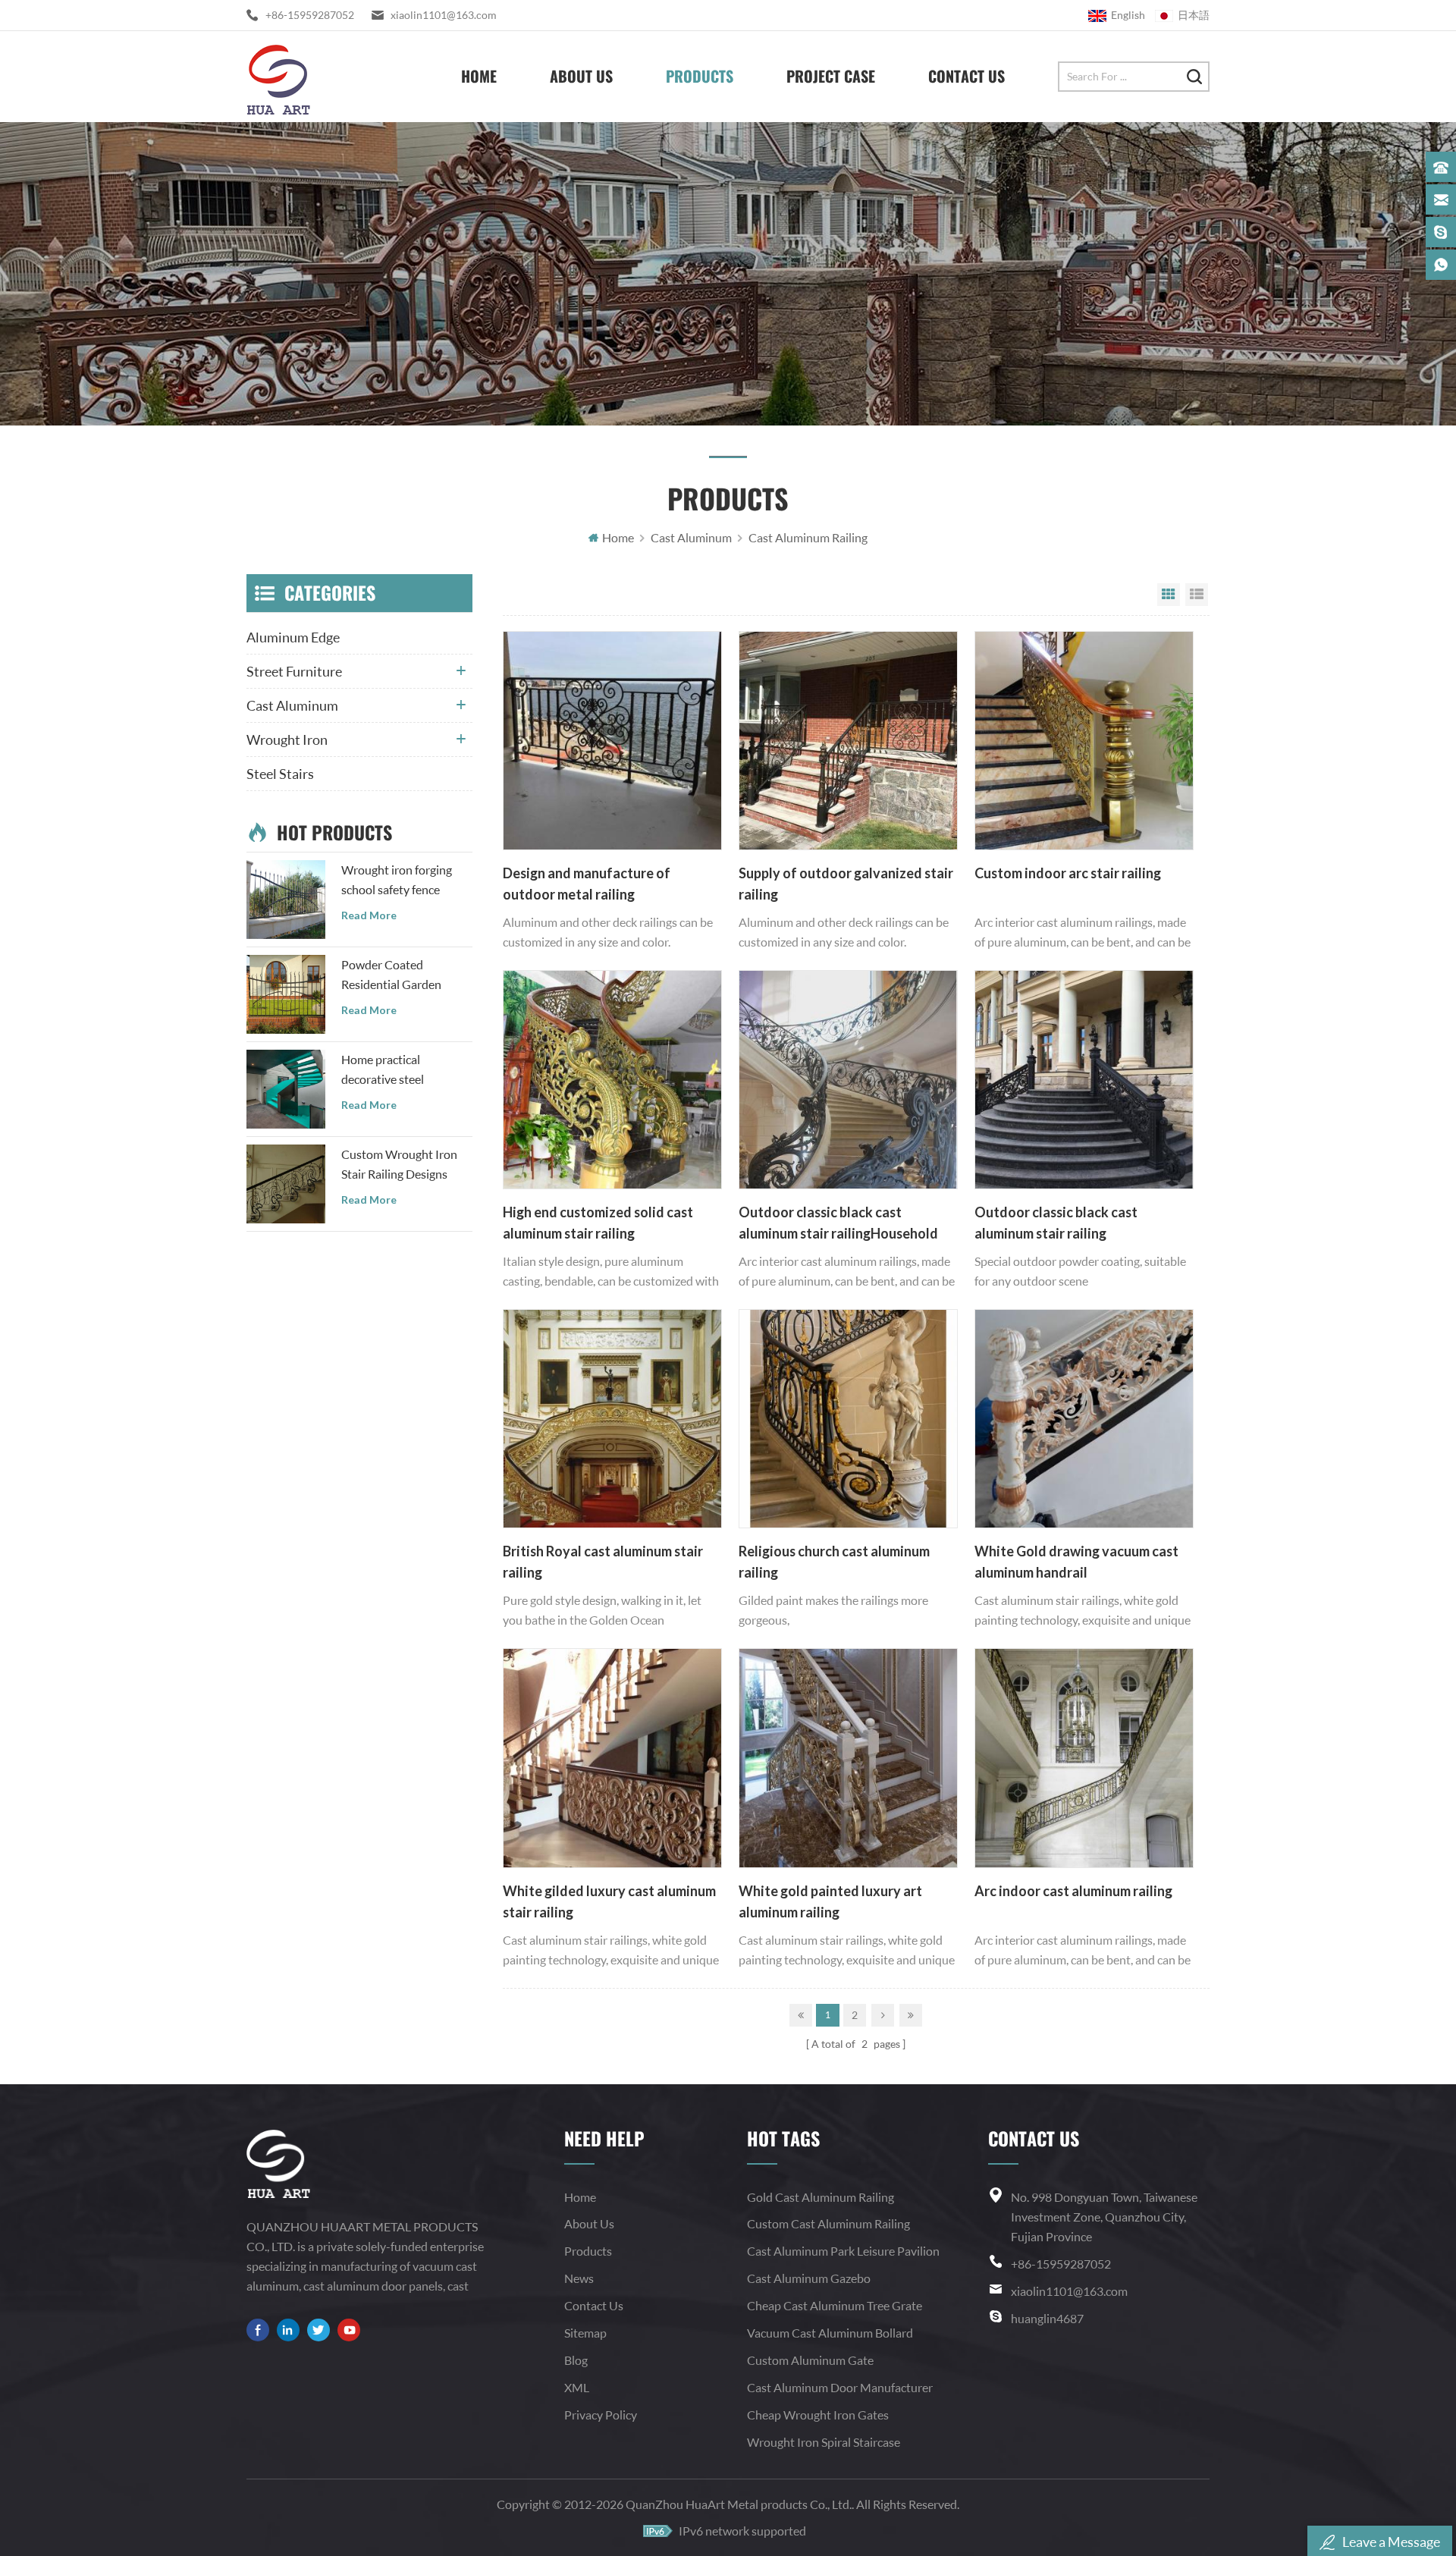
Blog (576, 2360)
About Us (581, 76)
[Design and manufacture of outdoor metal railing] (612, 741)
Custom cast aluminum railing (828, 2223)
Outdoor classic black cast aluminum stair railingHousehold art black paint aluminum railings (838, 1224)
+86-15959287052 (310, 15)
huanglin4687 (1047, 2318)
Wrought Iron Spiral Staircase (824, 2442)
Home (479, 76)
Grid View (1169, 595)
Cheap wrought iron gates (818, 2415)
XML (577, 2387)
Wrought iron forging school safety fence (397, 879)
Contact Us (966, 76)
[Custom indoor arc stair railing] (1084, 741)
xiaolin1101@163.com (444, 15)
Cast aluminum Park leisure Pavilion (843, 2251)
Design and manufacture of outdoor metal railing (587, 884)
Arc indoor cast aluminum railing (1073, 1891)
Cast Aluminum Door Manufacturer (840, 2387)
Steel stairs (280, 774)
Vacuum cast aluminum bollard (830, 2333)
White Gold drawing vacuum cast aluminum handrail (1076, 1562)
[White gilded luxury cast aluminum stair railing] (612, 1758)
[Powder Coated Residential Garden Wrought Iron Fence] (286, 994)
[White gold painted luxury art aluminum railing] (848, 1758)
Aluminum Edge (293, 637)
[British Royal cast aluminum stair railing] (612, 1419)
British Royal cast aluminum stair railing (603, 1562)
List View (1197, 595)
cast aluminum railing (808, 537)
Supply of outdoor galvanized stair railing (846, 884)
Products (700, 76)
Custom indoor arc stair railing (1068, 873)
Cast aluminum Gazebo (809, 2278)
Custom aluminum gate (810, 2360)
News (579, 2278)
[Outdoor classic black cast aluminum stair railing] (1084, 1080)
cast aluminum (691, 537)
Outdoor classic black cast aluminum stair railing (1056, 1223)
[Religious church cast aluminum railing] (848, 1419)
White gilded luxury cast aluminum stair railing (609, 1901)
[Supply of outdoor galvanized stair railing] (848, 741)
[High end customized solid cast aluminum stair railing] (612, 1080)
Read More (369, 915)
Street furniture (294, 671)
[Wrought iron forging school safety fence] (286, 900)
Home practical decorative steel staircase (383, 1071)
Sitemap (585, 2333)
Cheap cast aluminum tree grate (835, 2305)
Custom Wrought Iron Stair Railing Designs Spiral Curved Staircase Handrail (401, 1165)
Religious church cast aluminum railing (834, 1562)
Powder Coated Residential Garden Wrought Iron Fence (394, 976)
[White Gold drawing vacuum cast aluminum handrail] (1084, 1419)
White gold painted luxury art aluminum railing (830, 1901)
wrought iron (287, 739)
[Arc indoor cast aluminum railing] (1084, 1758)
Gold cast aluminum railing (821, 2197)
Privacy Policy (601, 2415)
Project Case (831, 76)
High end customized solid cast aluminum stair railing (598, 1223)
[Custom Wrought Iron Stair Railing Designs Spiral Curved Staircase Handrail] (286, 1184)
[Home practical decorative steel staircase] (286, 1089)
